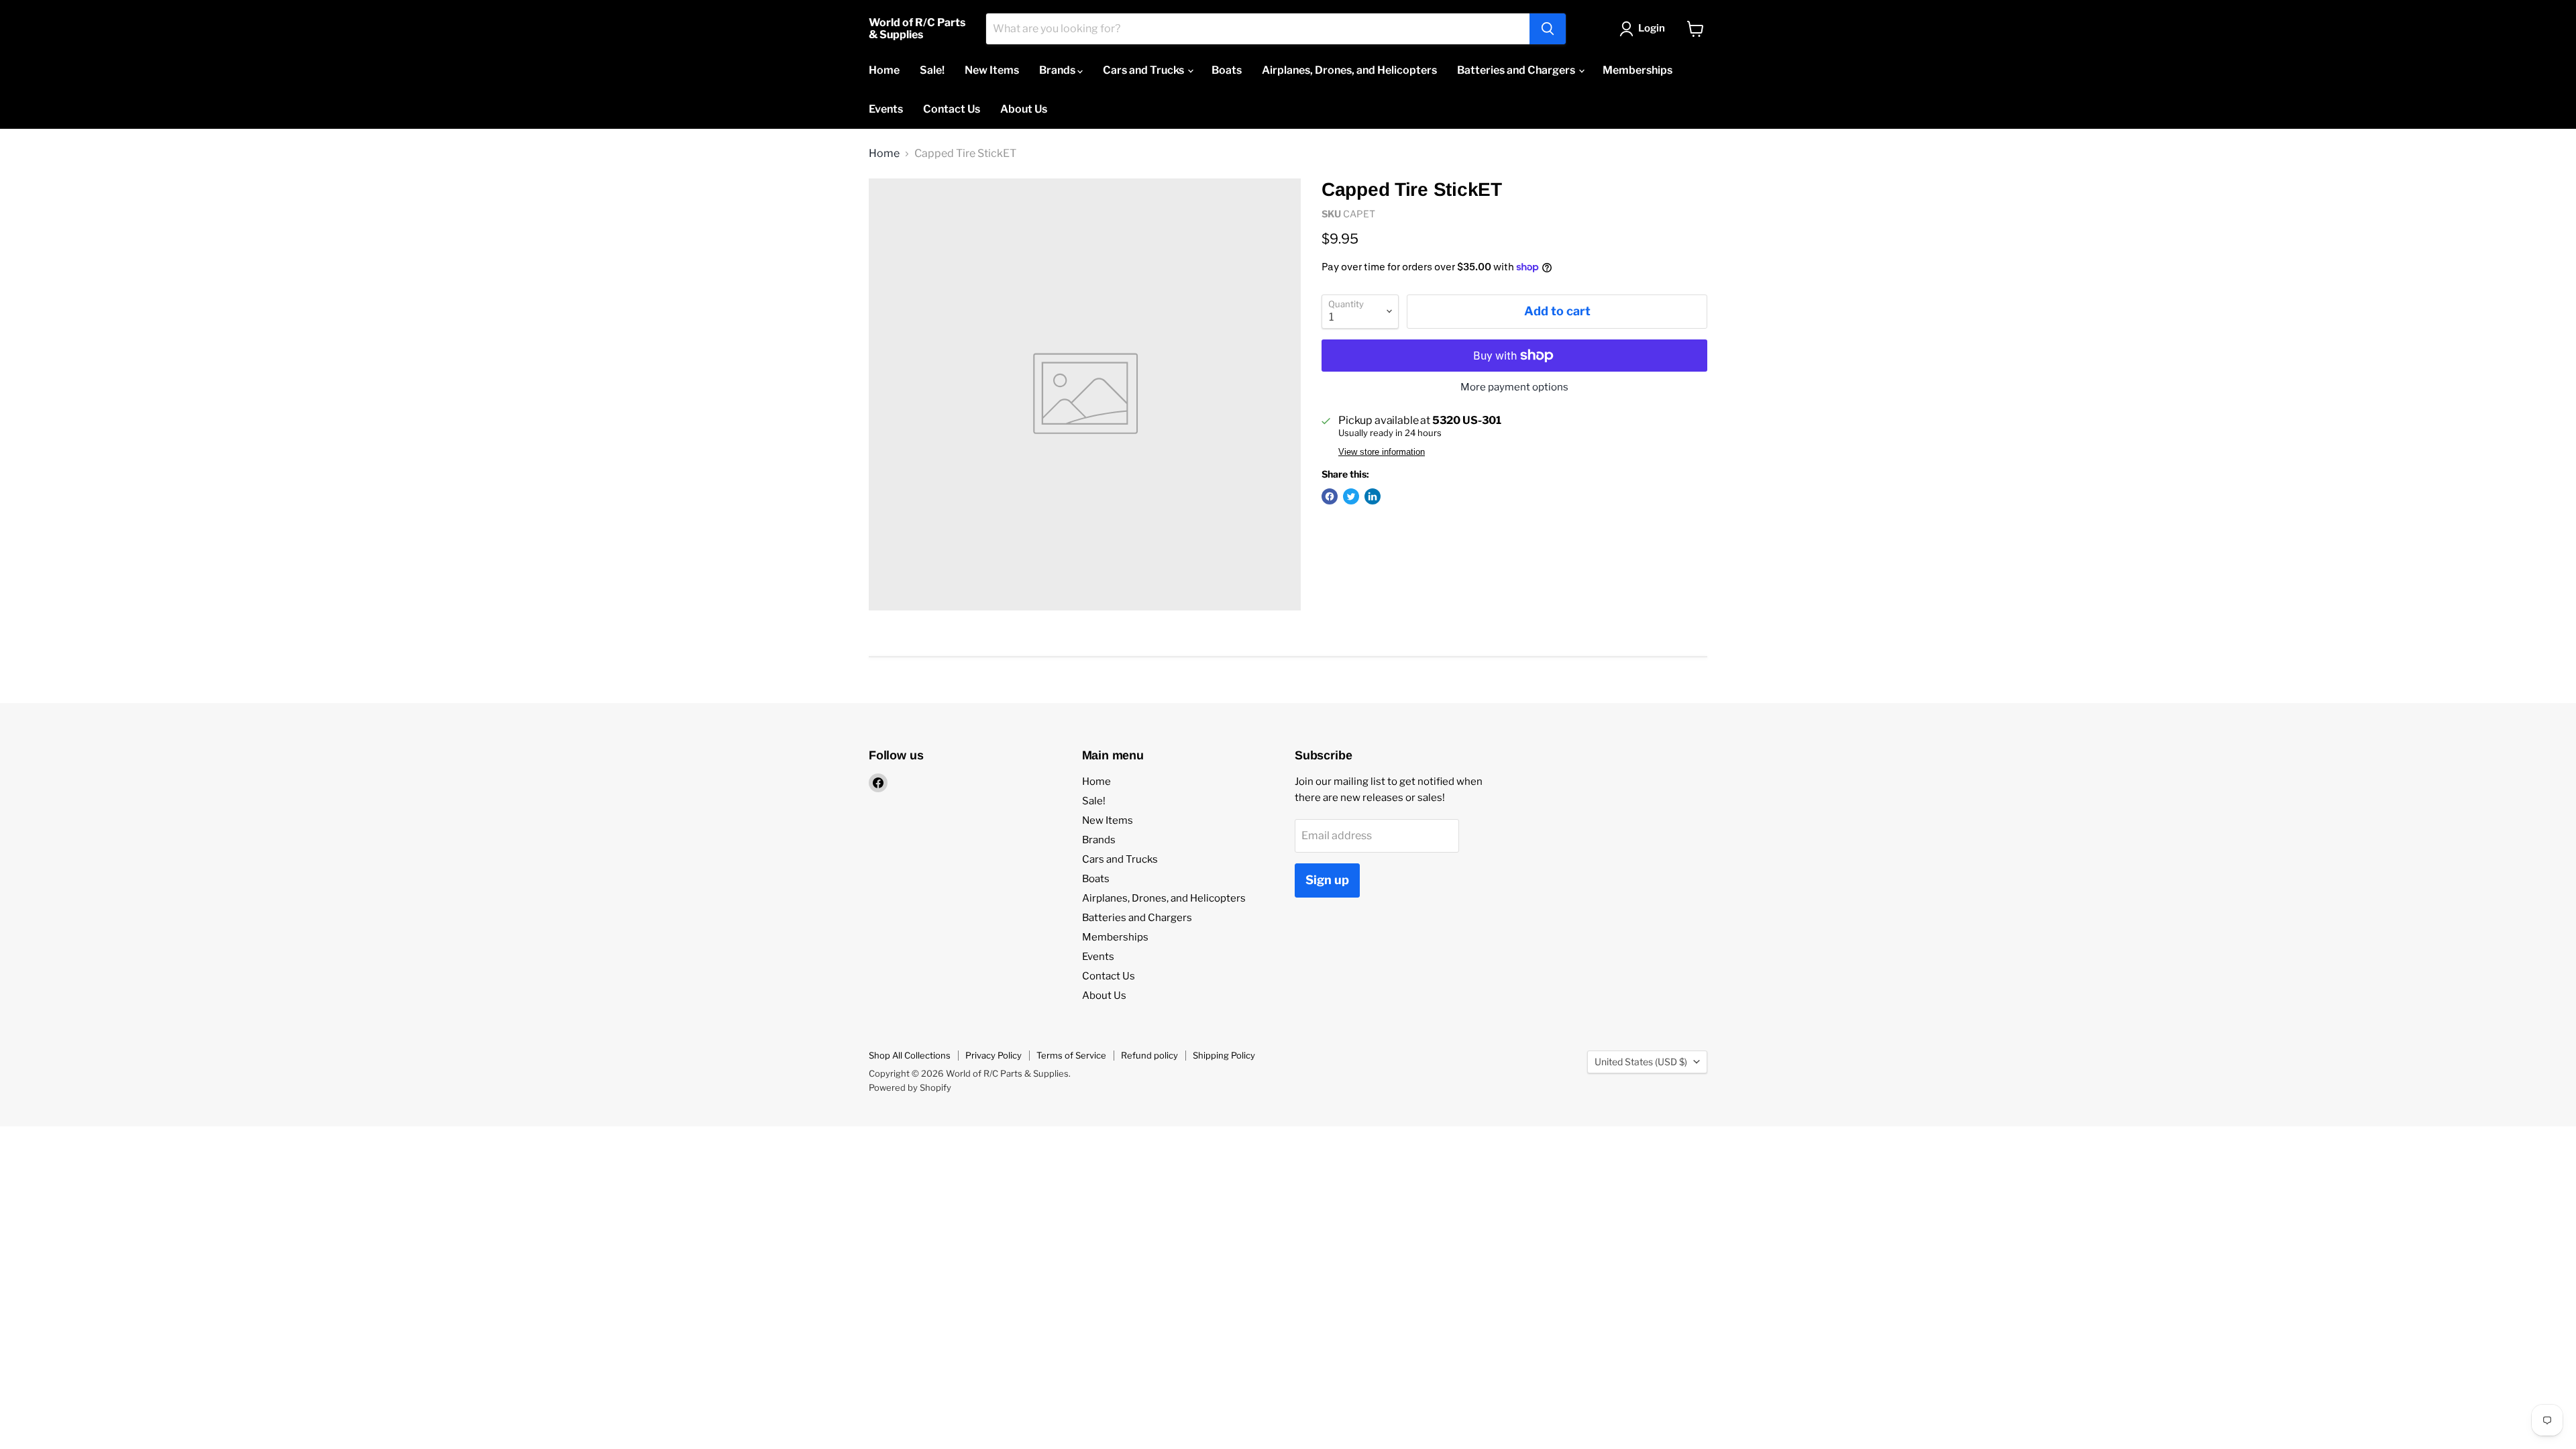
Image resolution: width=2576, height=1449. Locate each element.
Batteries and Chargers (1517, 70)
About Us (1024, 109)
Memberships (1638, 70)
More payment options (1514, 387)
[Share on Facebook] (1330, 496)
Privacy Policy (994, 1055)
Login (1652, 28)
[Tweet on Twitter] (1351, 496)
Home (884, 70)
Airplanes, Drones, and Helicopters (1349, 70)
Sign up (1327, 880)
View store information (1382, 452)
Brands (1058, 70)
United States (1641, 1062)
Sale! (932, 70)
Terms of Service (1071, 1055)
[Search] (1548, 29)
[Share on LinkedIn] (1373, 496)
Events (886, 109)
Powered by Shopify (910, 1087)
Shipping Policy (1224, 1055)
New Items (992, 70)
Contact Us (952, 109)
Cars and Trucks (1144, 70)
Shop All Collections (910, 1055)
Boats (1227, 70)
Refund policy (1149, 1055)
